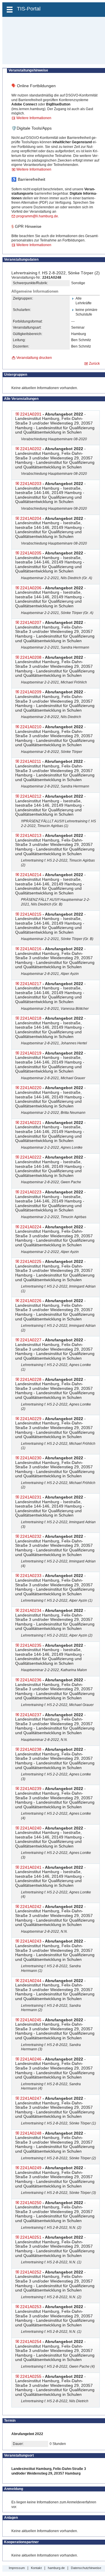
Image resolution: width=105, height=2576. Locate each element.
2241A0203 (31, 484)
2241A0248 (31, 2133)
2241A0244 (31, 1981)
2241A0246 (31, 2059)
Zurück (94, 364)
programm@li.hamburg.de (37, 216)
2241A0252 (31, 2272)
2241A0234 (31, 1610)
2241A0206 (31, 588)
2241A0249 (31, 2168)
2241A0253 (31, 2307)
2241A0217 (31, 984)
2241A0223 (31, 1192)
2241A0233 (31, 1576)
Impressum (17, 2568)
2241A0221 (31, 1123)
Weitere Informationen (34, 118)
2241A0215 (31, 914)
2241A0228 (31, 1379)
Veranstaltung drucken (34, 358)
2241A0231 (31, 1497)
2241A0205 (31, 553)
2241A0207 (31, 622)
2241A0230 (31, 1458)
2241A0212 (31, 796)
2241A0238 (31, 1749)
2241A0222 (31, 1157)
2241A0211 (31, 761)
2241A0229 (31, 1419)
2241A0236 (31, 1680)
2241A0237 (31, 1715)
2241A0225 (31, 1261)
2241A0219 (31, 1053)
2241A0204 (31, 518)
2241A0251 (31, 2237)
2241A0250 (31, 2203)
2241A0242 (31, 1907)
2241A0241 (31, 1867)
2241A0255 (31, 2376)
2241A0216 (31, 949)
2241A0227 (31, 1340)
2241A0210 (31, 727)
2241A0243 (31, 1941)
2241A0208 (31, 657)
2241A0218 (31, 1018)
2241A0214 (31, 875)
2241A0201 (31, 414)
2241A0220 (31, 1088)
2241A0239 (31, 1789)
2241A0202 (31, 449)
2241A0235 (31, 1645)
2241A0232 (31, 1536)
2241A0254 (31, 2342)
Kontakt (36, 2568)
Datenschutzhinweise (86, 2568)
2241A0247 (31, 2098)
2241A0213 (31, 835)
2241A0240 (31, 1828)
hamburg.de (56, 2568)
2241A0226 (31, 1301)
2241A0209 (31, 692)
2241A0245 (31, 2020)
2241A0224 (31, 1227)
